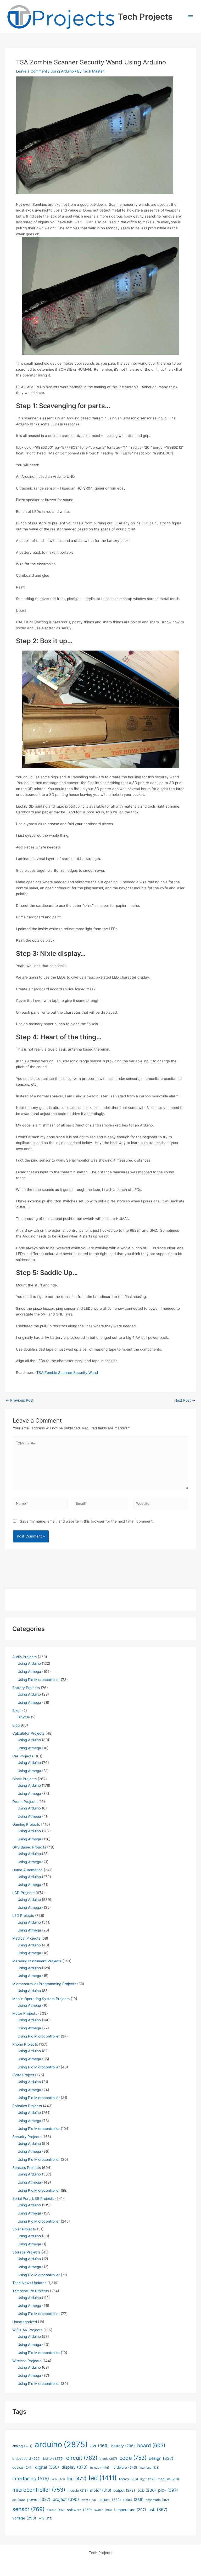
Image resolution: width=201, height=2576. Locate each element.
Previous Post (20, 1401)
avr (100, 2446)
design (161, 2458)
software (79, 2510)
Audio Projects (24, 1657)
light (148, 2479)
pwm (89, 2500)
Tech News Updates (29, 2283)
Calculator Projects (28, 1733)
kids (58, 2479)
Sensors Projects (27, 2168)
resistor (110, 2500)
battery (123, 2446)
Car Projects (23, 1756)
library (129, 2479)
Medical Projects (26, 1938)
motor (101, 2490)
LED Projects (23, 1916)
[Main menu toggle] (191, 17)
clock (108, 2459)
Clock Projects (24, 1779)
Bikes (17, 1711)
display (75, 2467)
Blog (16, 1725)
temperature (130, 2510)
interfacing (31, 2478)
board (151, 2445)
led (103, 2478)
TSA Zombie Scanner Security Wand (67, 1373)
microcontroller (39, 2490)
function (100, 2468)
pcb (147, 2490)
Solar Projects (24, 2229)
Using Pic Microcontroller (39, 1680)
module (78, 2491)
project (66, 2499)
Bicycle (24, 1717)
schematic (157, 2500)
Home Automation (27, 1870)
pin (19, 2500)
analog (22, 2446)
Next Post (185, 1401)
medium (168, 2479)
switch (103, 2510)
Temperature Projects (31, 2291)
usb (158, 2510)
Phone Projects (25, 2044)
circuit (82, 2458)
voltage (24, 2518)
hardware (124, 2467)
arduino (61, 2444)
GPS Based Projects (29, 1847)
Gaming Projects (26, 1824)
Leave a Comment (32, 71)
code (133, 2458)
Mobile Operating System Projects (41, 1999)
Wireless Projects (27, 2361)
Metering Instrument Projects (37, 1961)
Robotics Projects (27, 2106)
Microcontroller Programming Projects (44, 1984)
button (54, 2459)
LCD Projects (23, 1893)
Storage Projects (26, 2252)
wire (45, 2518)
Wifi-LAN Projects (27, 2330)
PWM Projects (24, 2075)
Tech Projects (145, 17)
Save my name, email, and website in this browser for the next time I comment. (87, 1521)
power (39, 2499)
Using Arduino (62, 71)
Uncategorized (25, 2322)
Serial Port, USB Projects (33, 2199)
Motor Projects (25, 2013)
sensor (28, 2509)
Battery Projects (26, 1688)
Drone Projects (25, 1802)
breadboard (27, 2459)
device (23, 2467)
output (124, 2490)
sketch (56, 2510)
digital (47, 2467)
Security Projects (27, 2137)
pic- (168, 2490)
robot (133, 2499)
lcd (77, 2478)
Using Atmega (29, 1672)
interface (149, 2468)
